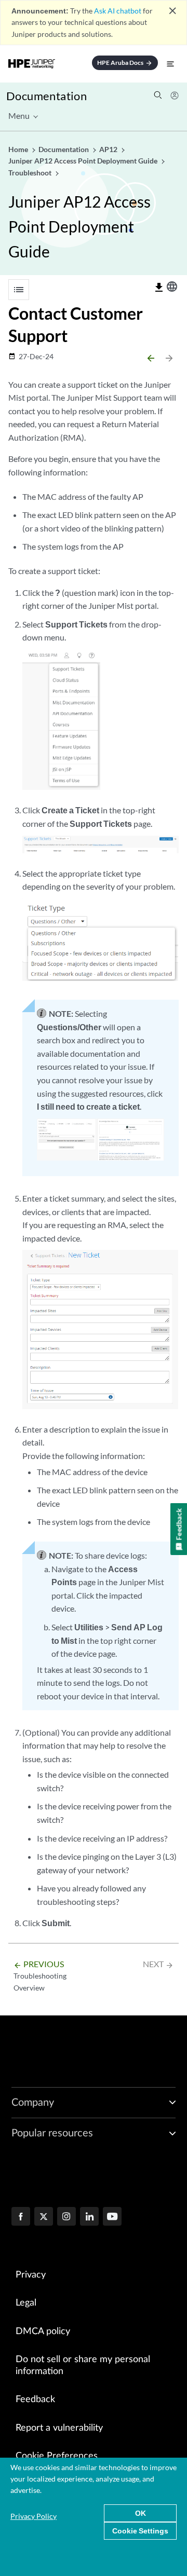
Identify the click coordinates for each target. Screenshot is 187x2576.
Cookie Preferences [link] (57, 2456)
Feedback (35, 2400)
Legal (26, 2303)
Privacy (31, 2275)
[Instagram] (66, 2217)
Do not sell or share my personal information (83, 2366)
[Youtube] (112, 2217)
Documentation (46, 96)
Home (19, 149)
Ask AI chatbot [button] (118, 11)
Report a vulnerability (59, 2428)
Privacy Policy (34, 2516)
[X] (44, 2217)
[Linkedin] (89, 2217)
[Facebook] (21, 2217)
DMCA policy (43, 2332)
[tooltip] (159, 288)
